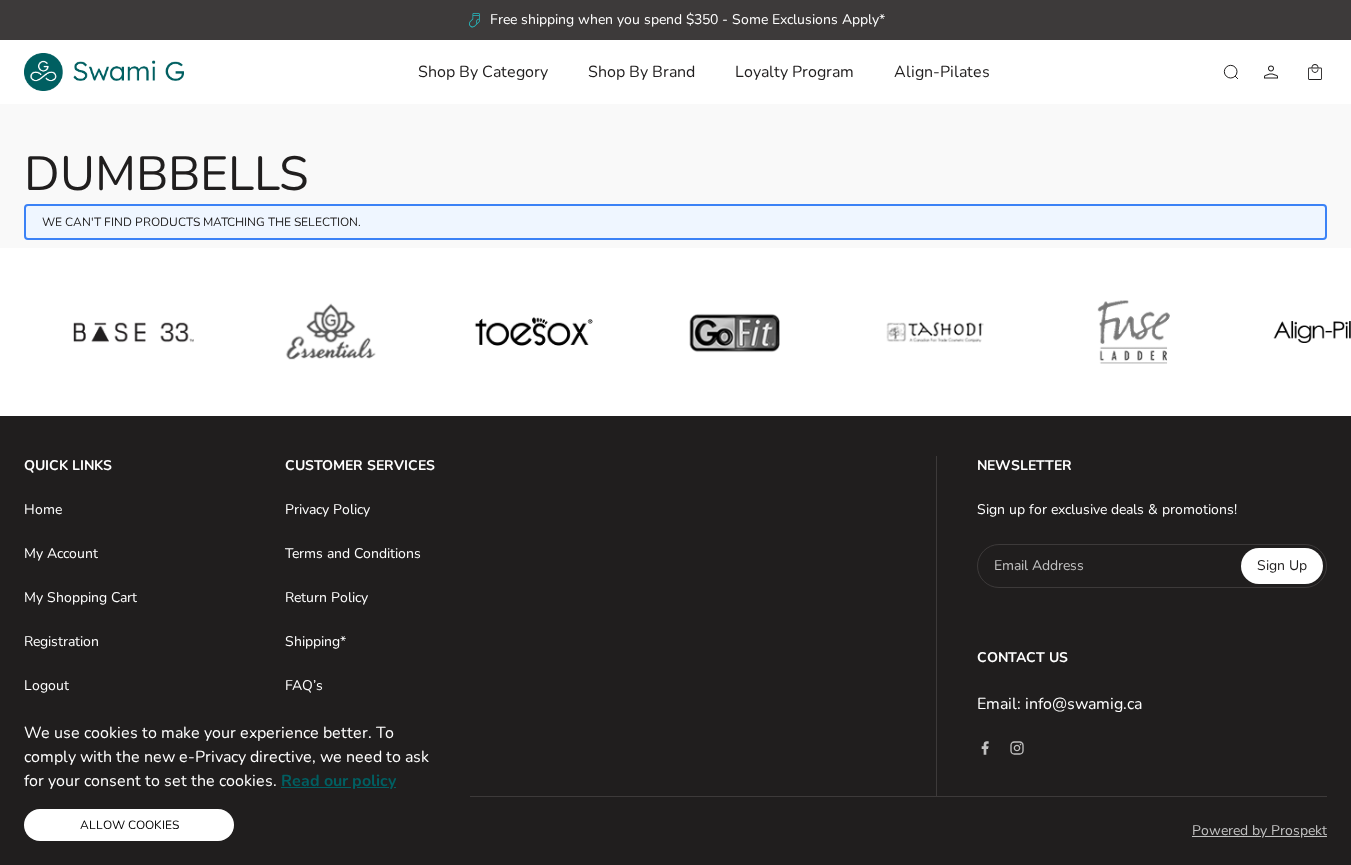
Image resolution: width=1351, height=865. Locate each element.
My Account (61, 553)
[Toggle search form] (1231, 72)
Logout (46, 685)
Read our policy (338, 781)
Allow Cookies (129, 825)
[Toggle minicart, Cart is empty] (1315, 72)
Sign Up (1282, 565)
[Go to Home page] (104, 72)
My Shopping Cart (80, 597)
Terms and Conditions (353, 553)
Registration (61, 641)
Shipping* (315, 641)
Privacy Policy (327, 509)
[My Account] (1271, 72)
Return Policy (326, 597)
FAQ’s (304, 685)
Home (43, 509)
